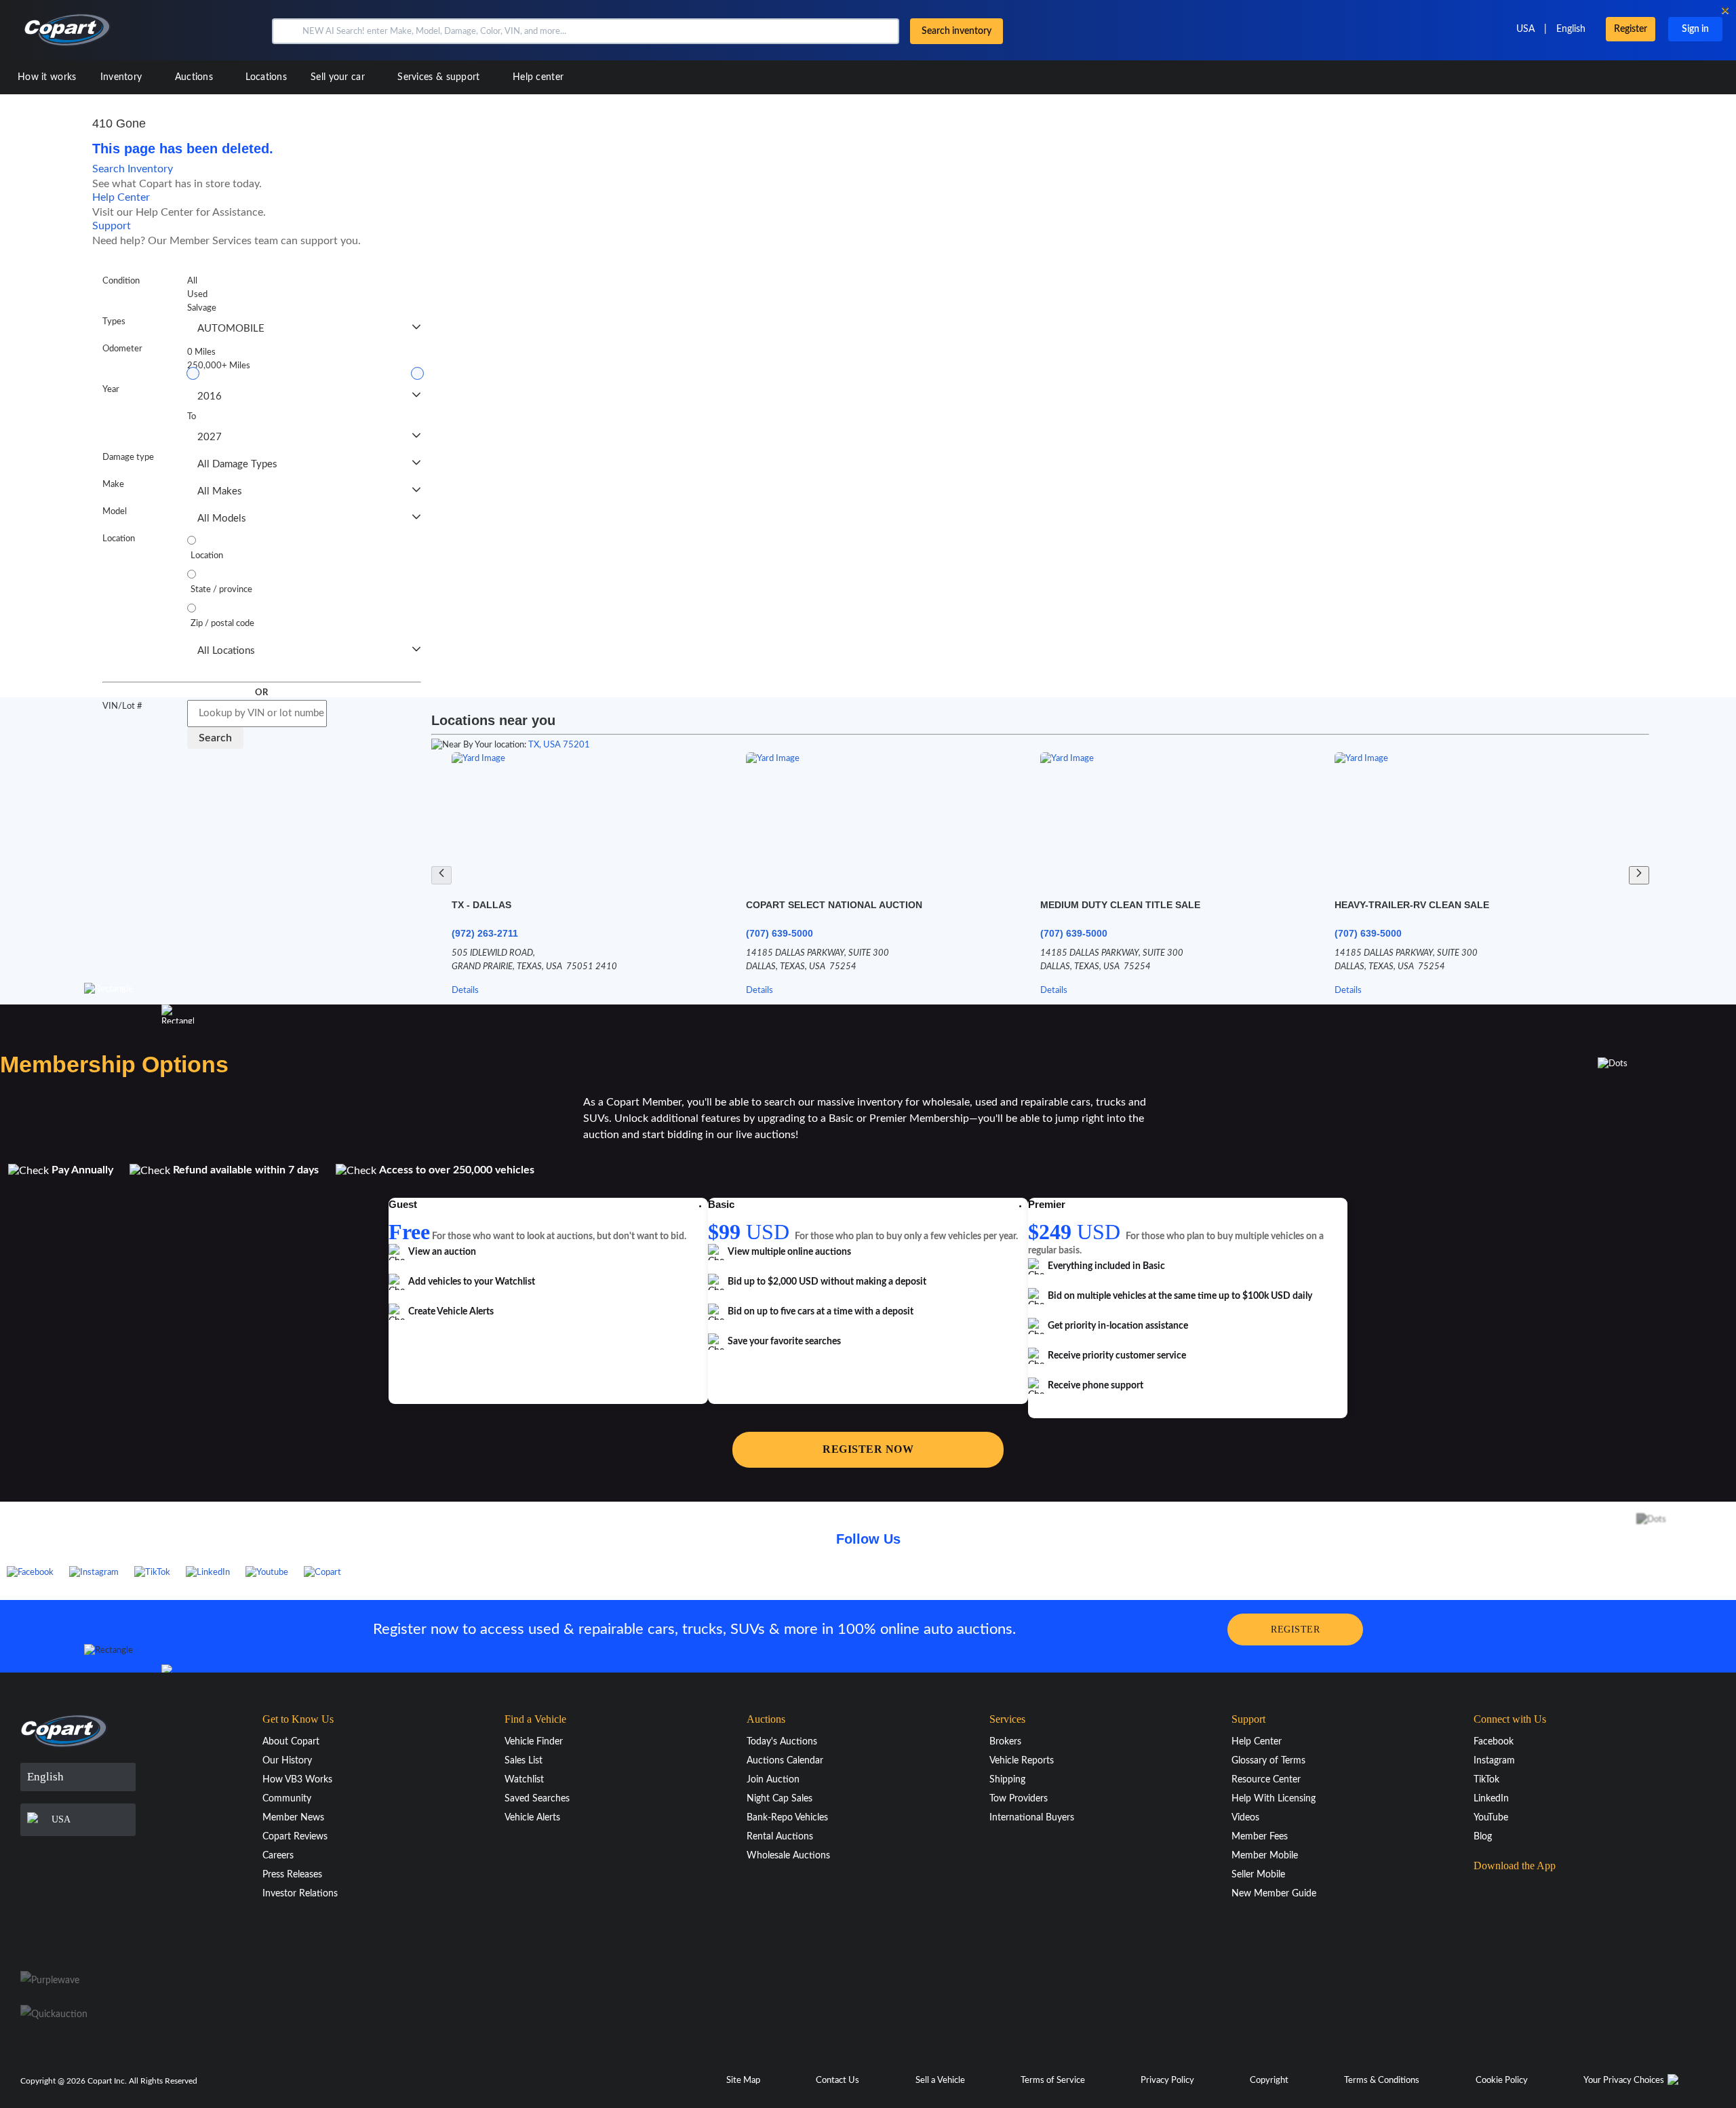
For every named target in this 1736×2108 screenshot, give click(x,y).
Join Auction (773, 1780)
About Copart (291, 1742)
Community (287, 1799)
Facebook (1494, 1742)
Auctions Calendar (785, 1761)
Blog (1483, 1837)
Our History (287, 1761)
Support (112, 226)
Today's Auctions (782, 1742)
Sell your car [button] (339, 77)
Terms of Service (1053, 2081)
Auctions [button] (196, 77)
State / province (221, 590)
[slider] (193, 373)
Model (115, 512)
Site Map (743, 2081)
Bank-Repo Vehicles (787, 1818)
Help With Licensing (1274, 1799)
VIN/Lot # (122, 706)
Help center (538, 77)
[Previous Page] (441, 875)
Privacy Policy (1167, 2081)
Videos (1245, 1818)
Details (465, 991)
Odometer (122, 349)
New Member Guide (1274, 1894)
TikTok (1486, 1780)
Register (1631, 29)
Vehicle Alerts (532, 1818)
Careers (278, 1856)
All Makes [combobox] (220, 491)
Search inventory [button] (956, 31)
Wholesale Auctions (788, 1856)
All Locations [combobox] (226, 651)
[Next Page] (1639, 875)
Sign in (1695, 29)
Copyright (1269, 2081)
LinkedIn (1491, 1799)
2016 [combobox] (210, 396)
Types (114, 322)
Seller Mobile (1258, 1875)
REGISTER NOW (868, 1449)
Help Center (121, 197)
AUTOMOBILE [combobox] (231, 329)
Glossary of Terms (1268, 1761)
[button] (286, 31)
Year (111, 390)
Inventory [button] (123, 77)
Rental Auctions (780, 1837)
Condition (121, 281)
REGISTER (1295, 1629)
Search (215, 738)
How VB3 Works (297, 1780)
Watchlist (524, 1780)
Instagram (1494, 1761)
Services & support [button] (440, 77)
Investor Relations (300, 1894)
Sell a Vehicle (940, 2081)
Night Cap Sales (780, 1799)
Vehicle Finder (534, 1742)
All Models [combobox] (222, 519)
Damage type (128, 457)
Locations (266, 77)
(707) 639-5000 (780, 933)
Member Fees (1260, 1837)
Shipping (1007, 1780)
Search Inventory (133, 169)
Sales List (524, 1761)
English (1571, 29)
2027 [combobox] (210, 437)
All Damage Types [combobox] (237, 464)
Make (113, 485)
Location (119, 539)
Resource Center (1266, 1780)
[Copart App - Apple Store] (1507, 1892)
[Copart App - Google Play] (1508, 1931)
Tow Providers (1019, 1799)
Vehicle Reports (1022, 1761)
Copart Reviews (295, 1837)
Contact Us (837, 2081)
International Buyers (1032, 1818)
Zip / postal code (222, 624)
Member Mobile (1265, 1856)
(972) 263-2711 (485, 933)
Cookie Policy (1502, 2081)
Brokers (1005, 1742)
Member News (293, 1818)
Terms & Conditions (1382, 2081)
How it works (47, 77)
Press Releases (292, 1875)
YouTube (1491, 1818)
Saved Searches (537, 1799)
